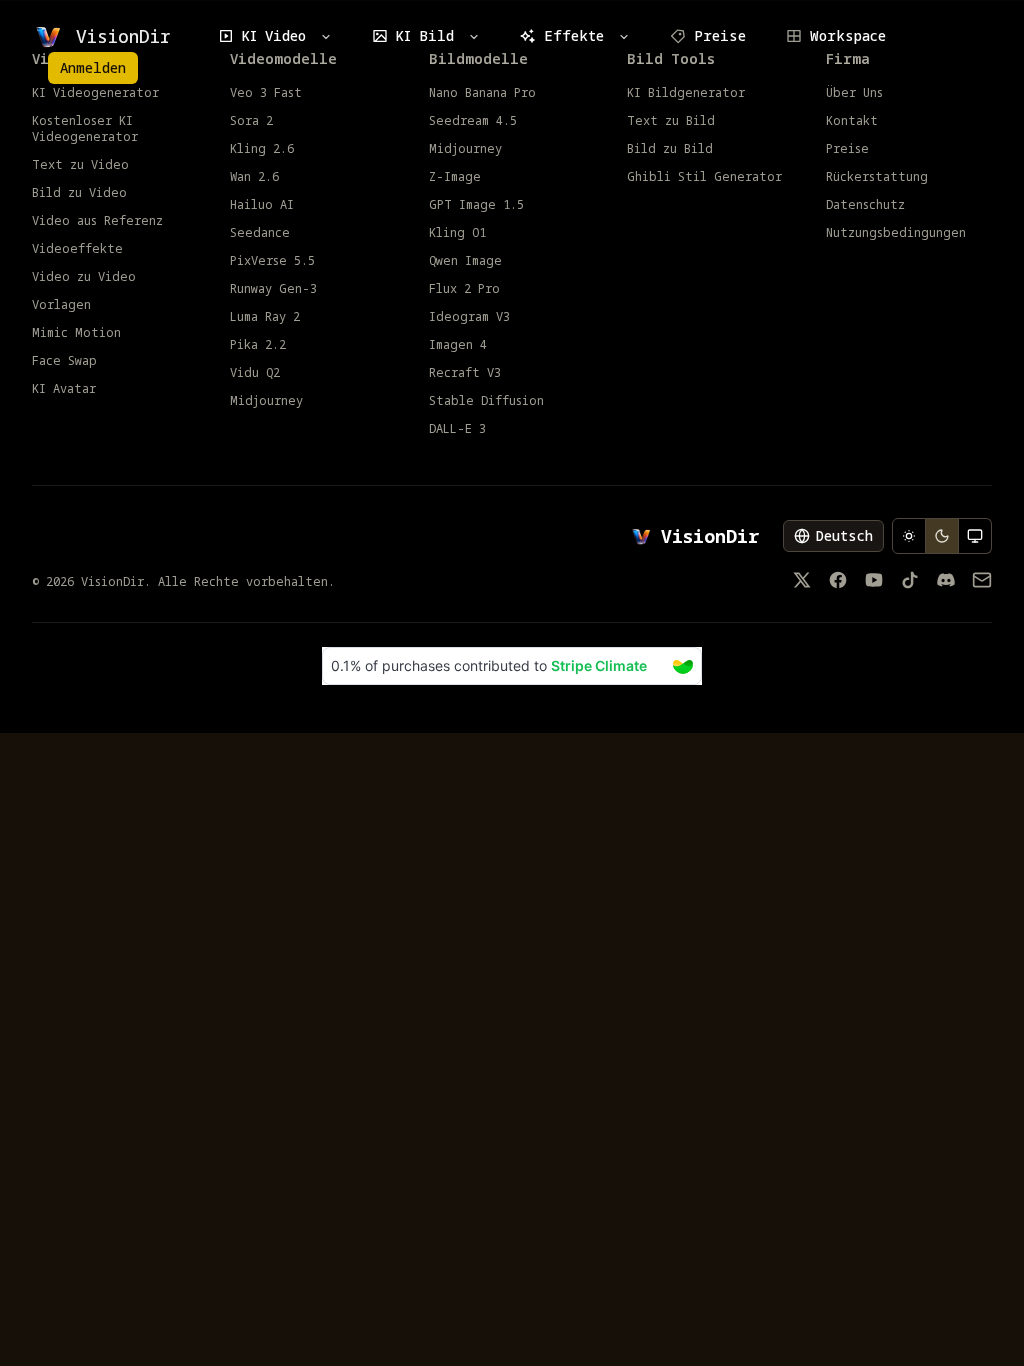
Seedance (260, 233)
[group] (942, 536)
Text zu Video (80, 165)
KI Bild (425, 35)
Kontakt (852, 121)
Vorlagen (61, 305)
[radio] (909, 536)
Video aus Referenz (97, 221)
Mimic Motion (76, 333)
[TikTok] (910, 580)
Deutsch (844, 535)
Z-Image (455, 177)
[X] (802, 580)
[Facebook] (838, 580)
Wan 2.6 (254, 177)
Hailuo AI (262, 205)
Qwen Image (465, 261)
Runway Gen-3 (273, 289)
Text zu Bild (671, 121)
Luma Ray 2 (265, 317)
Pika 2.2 (258, 345)
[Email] (982, 580)
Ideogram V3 (469, 317)
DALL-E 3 (457, 429)
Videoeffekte (77, 249)
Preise (720, 35)
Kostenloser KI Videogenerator (85, 129)
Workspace (848, 35)
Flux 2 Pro (464, 289)
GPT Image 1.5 (476, 205)
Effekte (574, 35)
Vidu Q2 (255, 373)
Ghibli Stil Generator (704, 177)
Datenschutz (865, 205)
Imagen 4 (458, 345)
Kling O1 (457, 233)
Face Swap (64, 361)
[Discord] (946, 580)
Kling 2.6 (262, 149)
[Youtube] (874, 580)
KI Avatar (64, 389)
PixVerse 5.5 (272, 261)
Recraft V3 (465, 373)
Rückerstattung (877, 177)
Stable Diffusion (486, 401)
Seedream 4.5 (473, 121)
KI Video (274, 35)
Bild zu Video (79, 193)
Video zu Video (84, 277)
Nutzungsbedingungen (896, 233)
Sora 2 (251, 121)
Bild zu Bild (670, 149)
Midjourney (266, 401)
